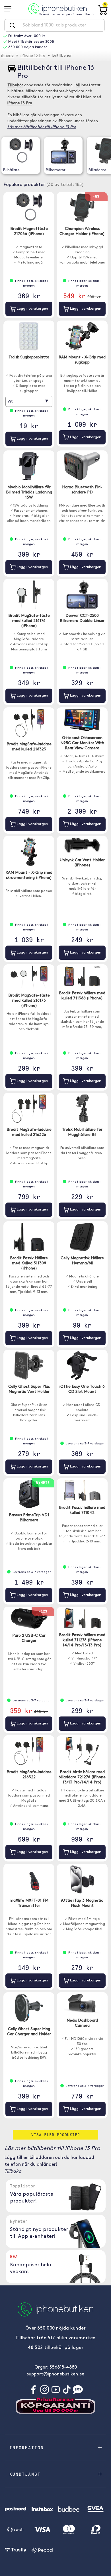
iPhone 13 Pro (33, 56)
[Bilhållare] (21, 151)
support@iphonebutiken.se (55, 2374)
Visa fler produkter (56, 2135)
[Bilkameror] (63, 151)
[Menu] (10, 9)
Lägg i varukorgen (32, 309)
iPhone (7, 56)
